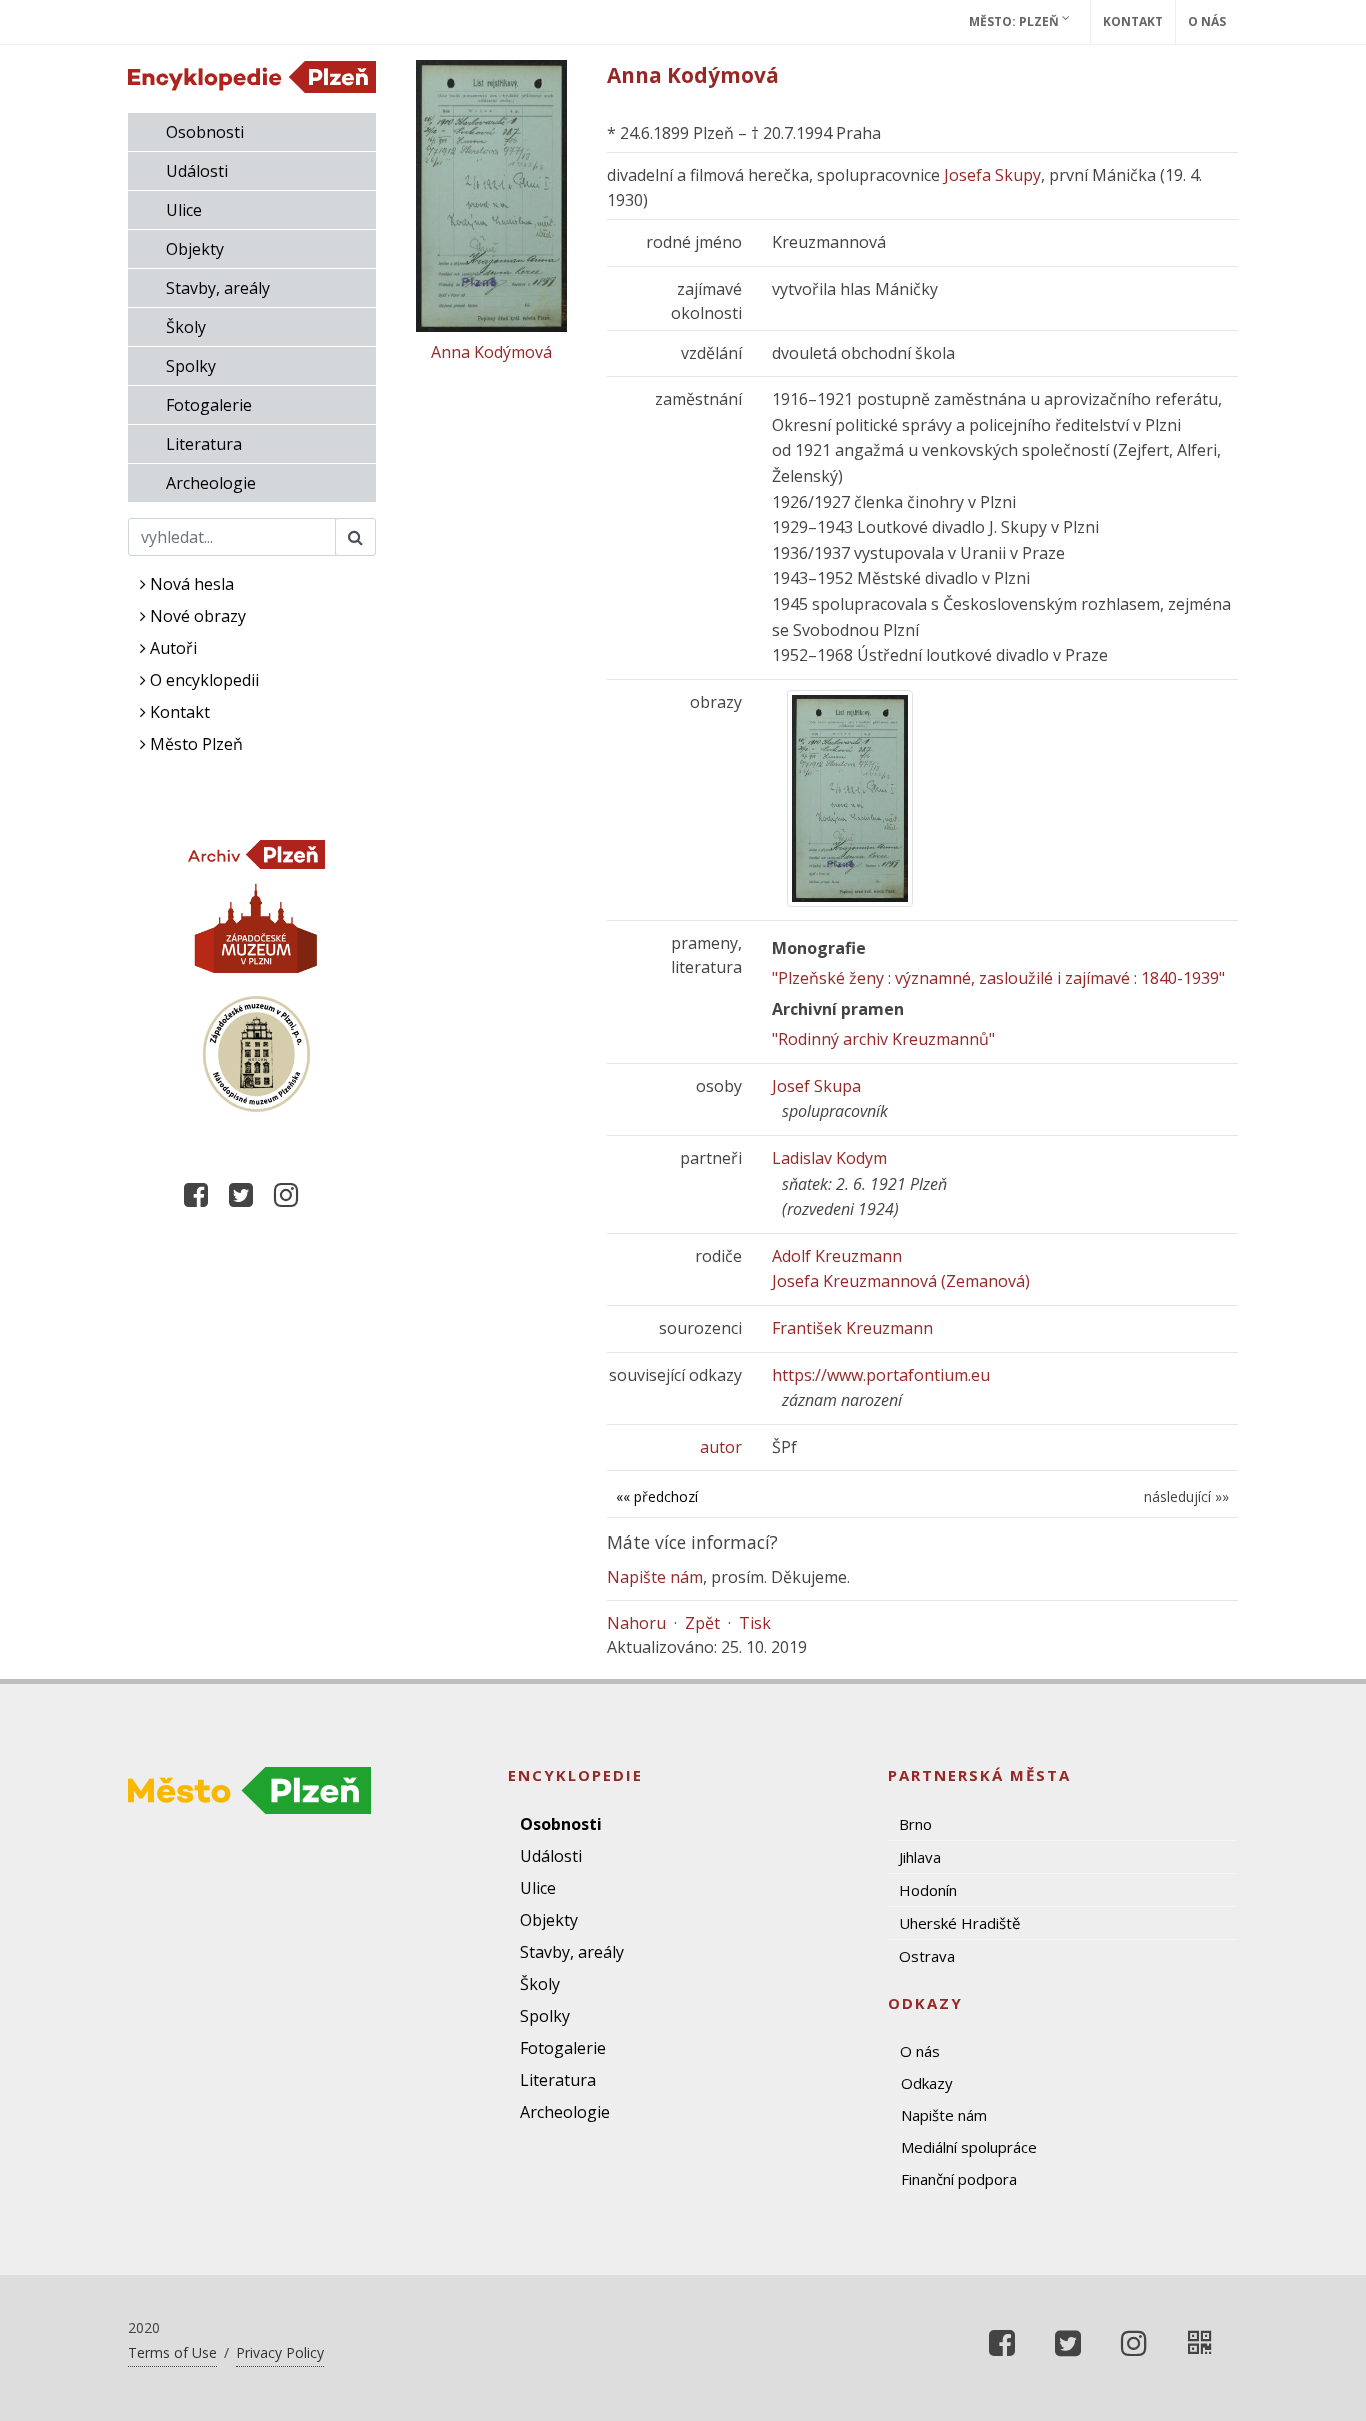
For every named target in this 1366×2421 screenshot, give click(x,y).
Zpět (702, 1623)
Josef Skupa (816, 1086)
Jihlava (920, 1857)
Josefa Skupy (992, 175)
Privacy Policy (280, 2352)
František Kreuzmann (852, 1328)
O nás (1207, 21)
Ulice (184, 210)
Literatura (204, 444)
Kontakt (1133, 21)
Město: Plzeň (1015, 21)
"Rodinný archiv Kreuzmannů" (883, 1039)
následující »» (1186, 1496)
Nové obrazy (196, 616)
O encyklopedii (202, 680)
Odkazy (927, 2083)
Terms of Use (172, 2352)
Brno (915, 1824)
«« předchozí (657, 1496)
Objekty (195, 249)
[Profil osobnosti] (1200, 2343)
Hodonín (928, 1890)
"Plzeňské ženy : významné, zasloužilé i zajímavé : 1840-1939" (998, 978)
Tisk (755, 1623)
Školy (186, 327)
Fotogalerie (209, 405)
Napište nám (655, 1577)
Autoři (171, 648)
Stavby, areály (218, 288)
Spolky (191, 366)
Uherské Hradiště (959, 1923)
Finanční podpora (959, 2179)
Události (197, 171)
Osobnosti (205, 132)
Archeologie (211, 483)
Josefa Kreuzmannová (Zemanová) (901, 1281)
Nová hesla (190, 584)
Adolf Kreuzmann (837, 1256)
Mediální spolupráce (969, 2147)
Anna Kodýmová (491, 352)
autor (721, 1447)
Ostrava (927, 1956)
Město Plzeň (194, 744)
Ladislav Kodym (829, 1158)
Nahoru (636, 1623)
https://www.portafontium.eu (881, 1375)
